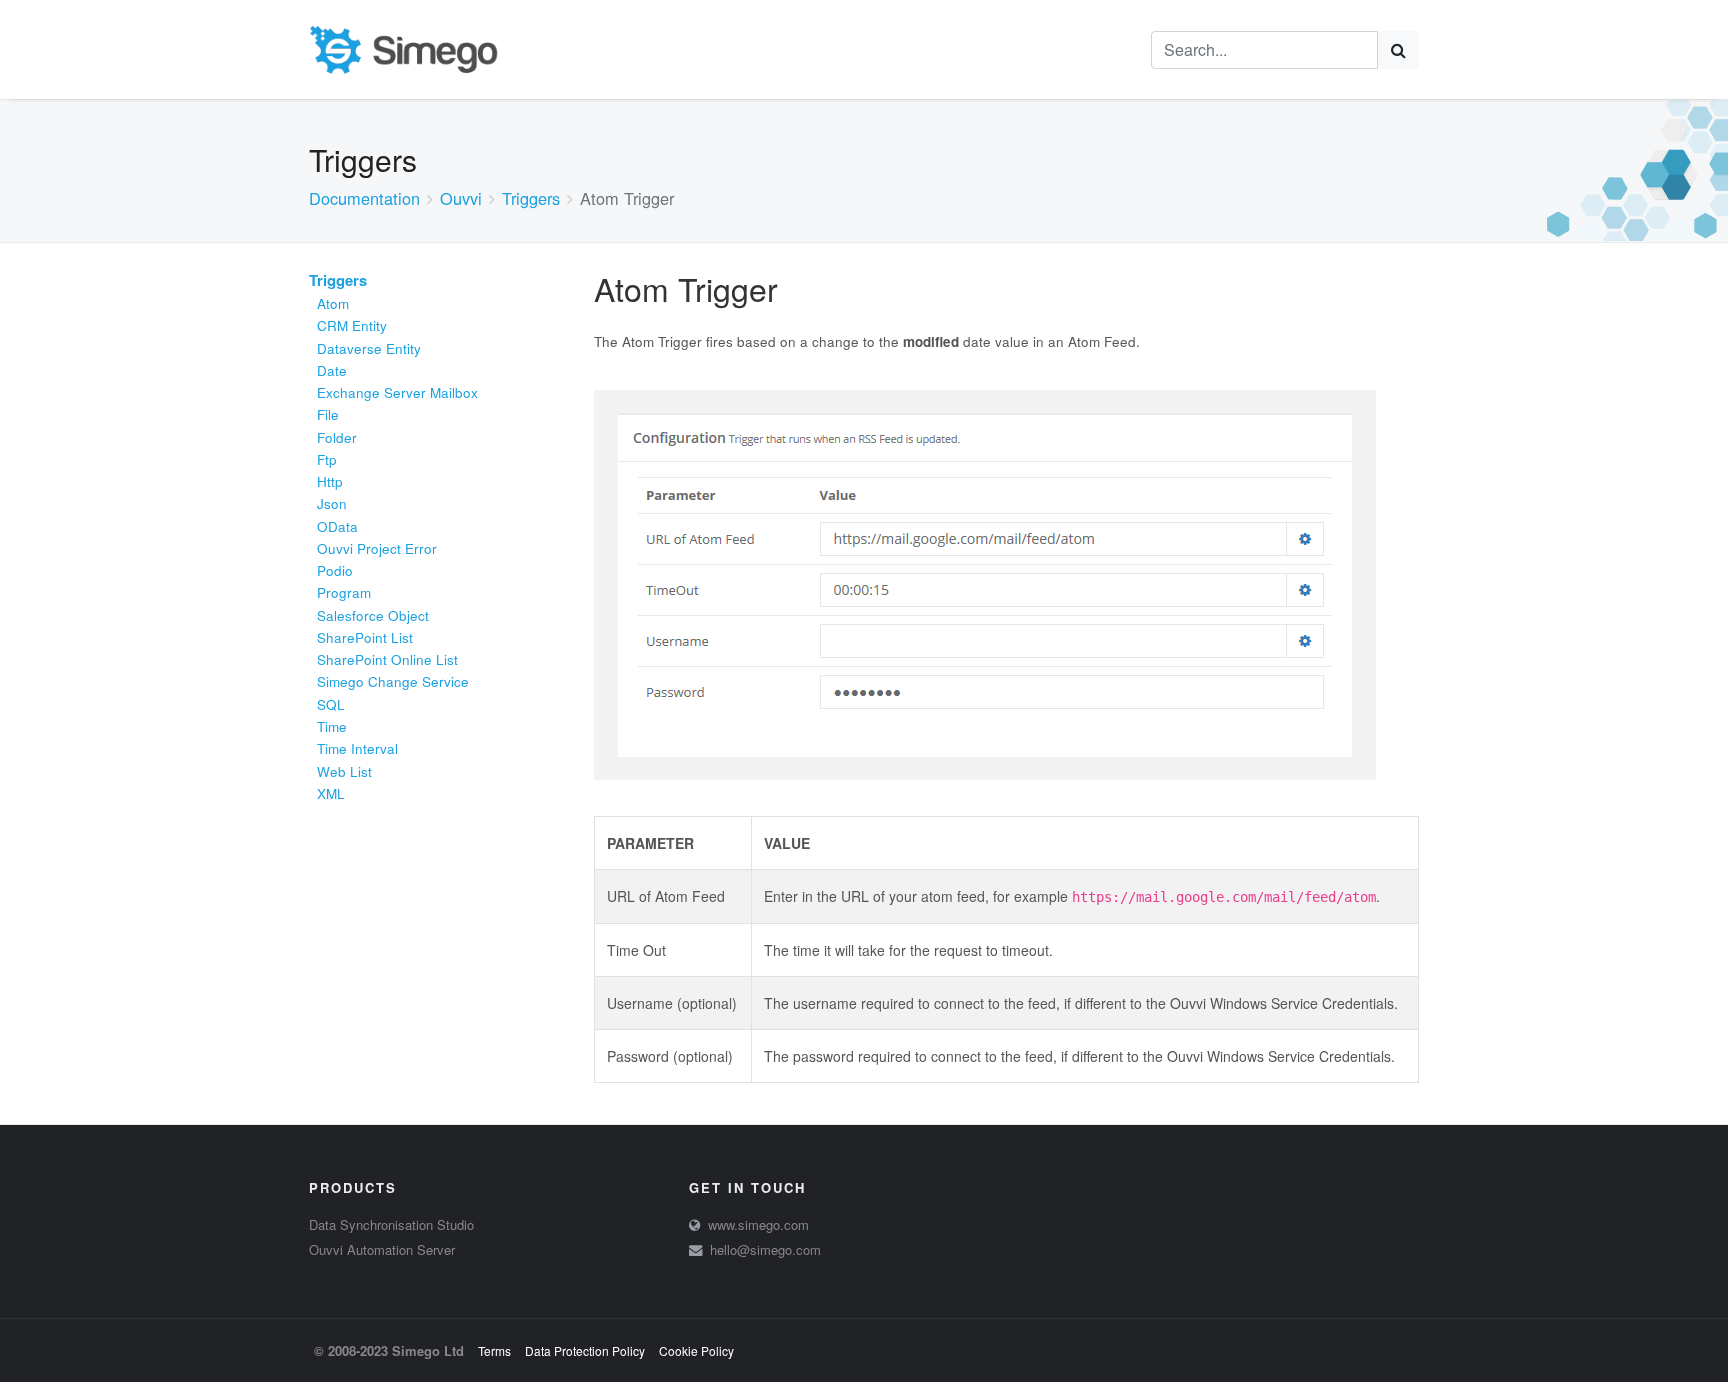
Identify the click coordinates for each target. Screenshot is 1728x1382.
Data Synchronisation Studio (391, 1224)
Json (332, 503)
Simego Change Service (393, 681)
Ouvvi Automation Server (382, 1249)
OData (337, 526)
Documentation (364, 198)
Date (332, 370)
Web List (344, 771)
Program (344, 592)
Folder (337, 437)
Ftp (327, 459)
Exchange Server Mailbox (397, 392)
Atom (333, 303)
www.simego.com (758, 1224)
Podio (335, 570)
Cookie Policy (696, 1350)
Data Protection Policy (585, 1350)
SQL (331, 704)
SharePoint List (365, 637)
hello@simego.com (765, 1249)
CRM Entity (352, 325)
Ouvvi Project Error (377, 548)
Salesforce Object (373, 615)
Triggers (531, 198)
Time (332, 726)
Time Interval (357, 748)
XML (331, 793)
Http (330, 481)
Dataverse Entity (369, 348)
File (328, 414)
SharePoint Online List (387, 659)
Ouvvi (461, 198)
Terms (494, 1350)
